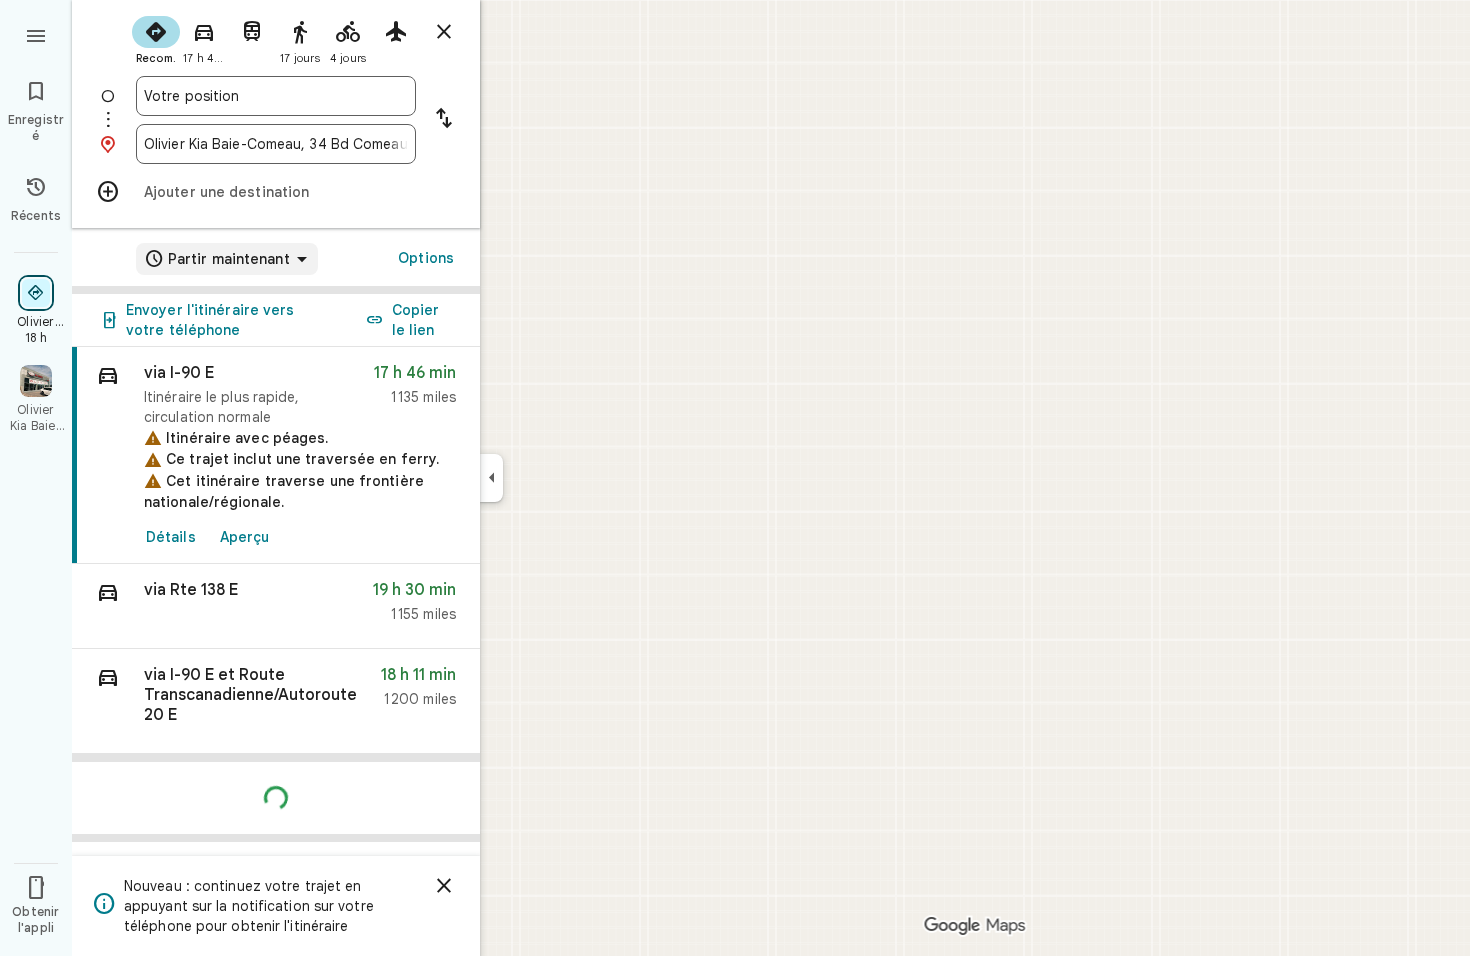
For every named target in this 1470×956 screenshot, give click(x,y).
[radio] (156, 38)
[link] (276, 455)
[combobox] (276, 96)
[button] (276, 606)
